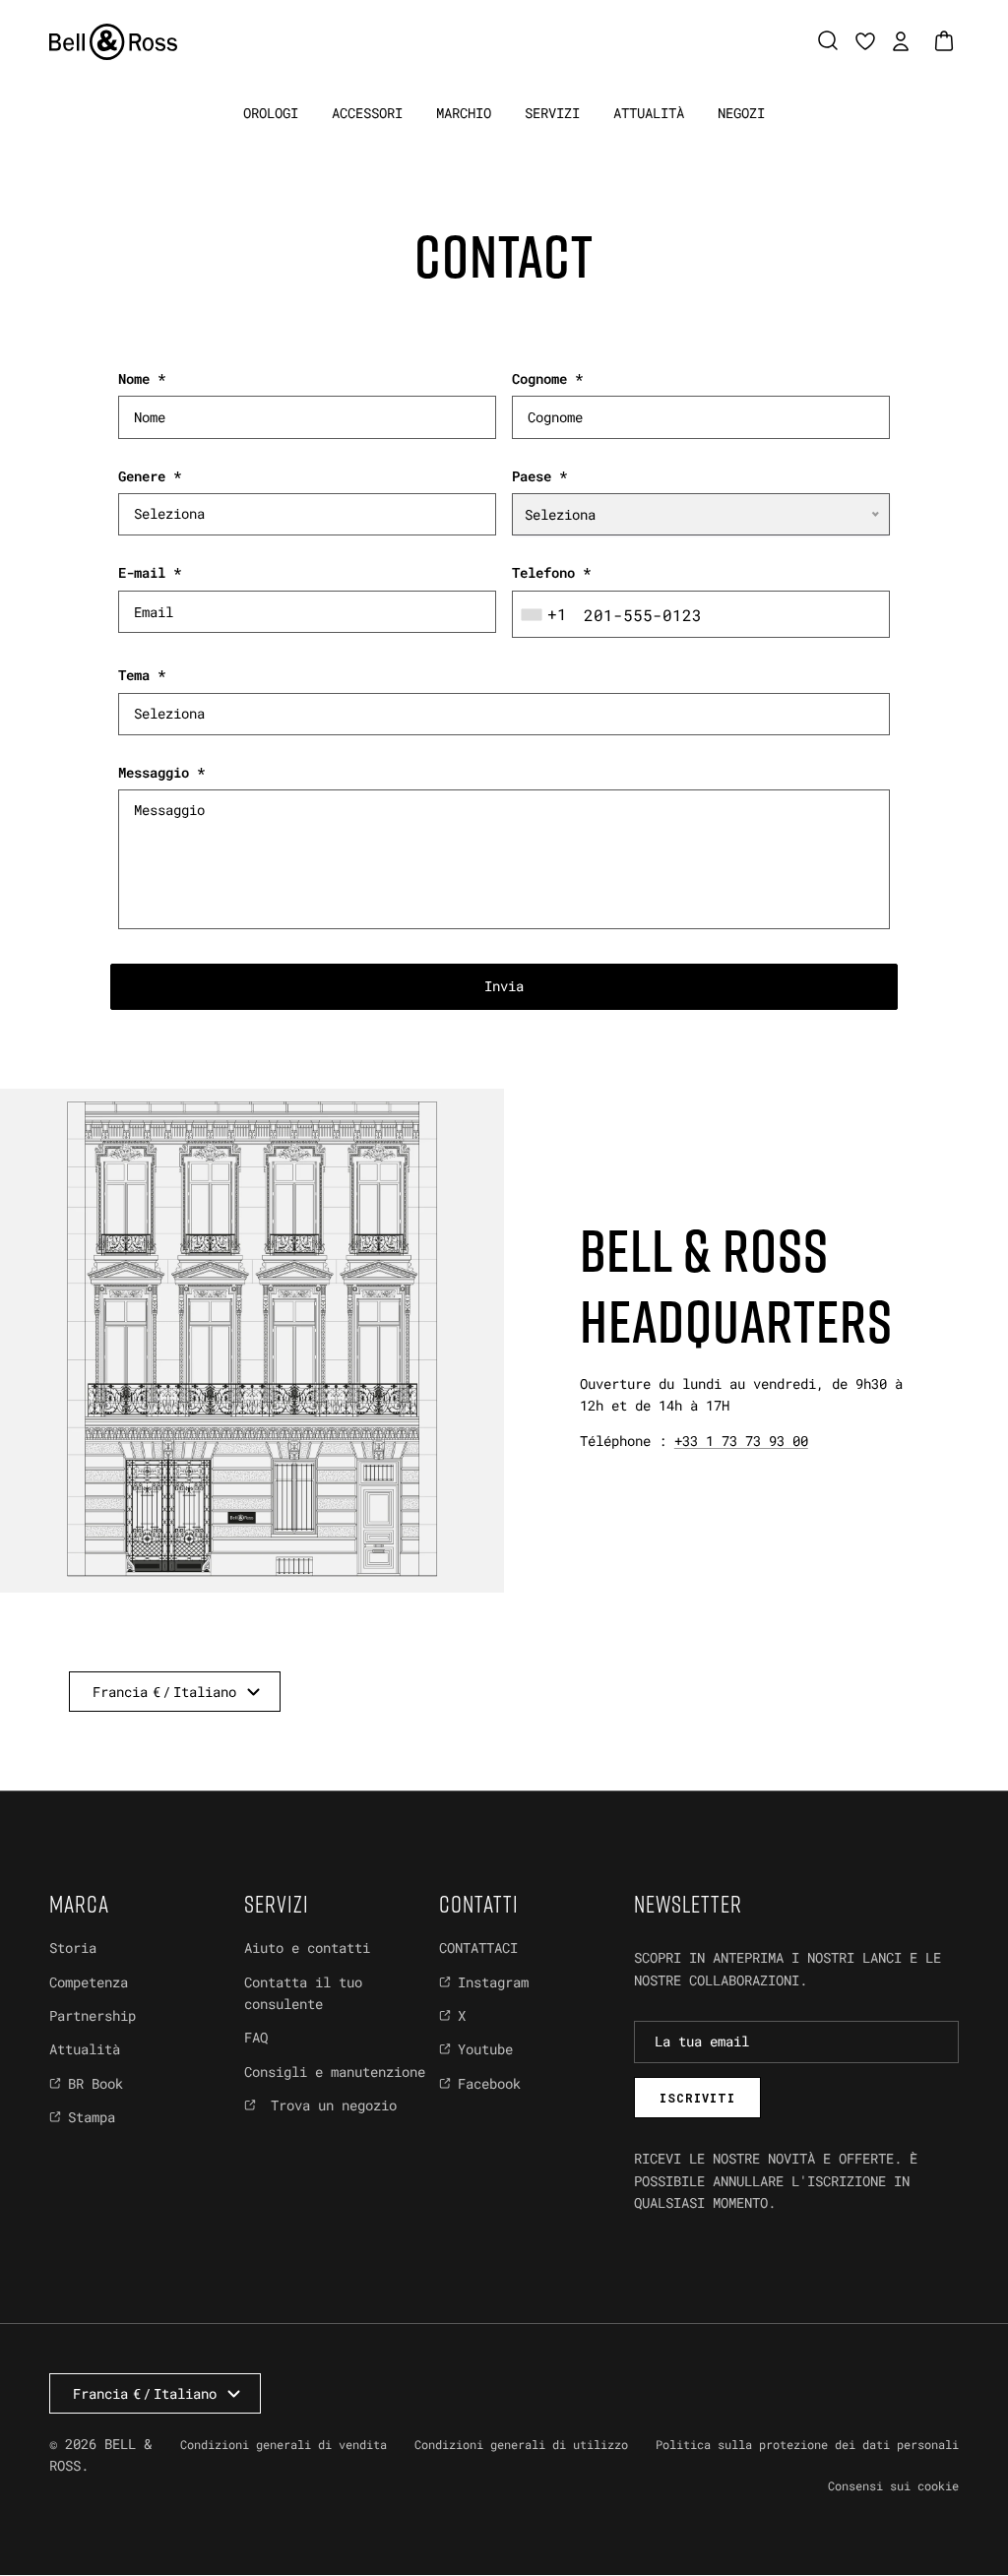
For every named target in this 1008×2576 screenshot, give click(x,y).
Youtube (485, 2049)
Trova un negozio (330, 2105)
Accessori (367, 113)
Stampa (92, 2117)
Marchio (464, 113)
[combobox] (546, 615)
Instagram (493, 1982)
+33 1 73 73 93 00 (741, 1441)
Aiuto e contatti (307, 1948)
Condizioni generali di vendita (283, 2444)
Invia (504, 986)
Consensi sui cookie (893, 2485)
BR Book (95, 2083)
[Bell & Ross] (113, 42)
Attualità (649, 113)
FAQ (256, 2037)
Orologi (271, 113)
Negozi (741, 113)
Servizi (552, 113)
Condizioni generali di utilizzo (521, 2444)
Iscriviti (697, 2098)
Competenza (89, 1982)
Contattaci (478, 1948)
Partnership (93, 2015)
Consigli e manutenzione (335, 2072)
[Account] (897, 41)
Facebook (489, 2083)
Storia (73, 1948)
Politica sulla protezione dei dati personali (807, 2444)
